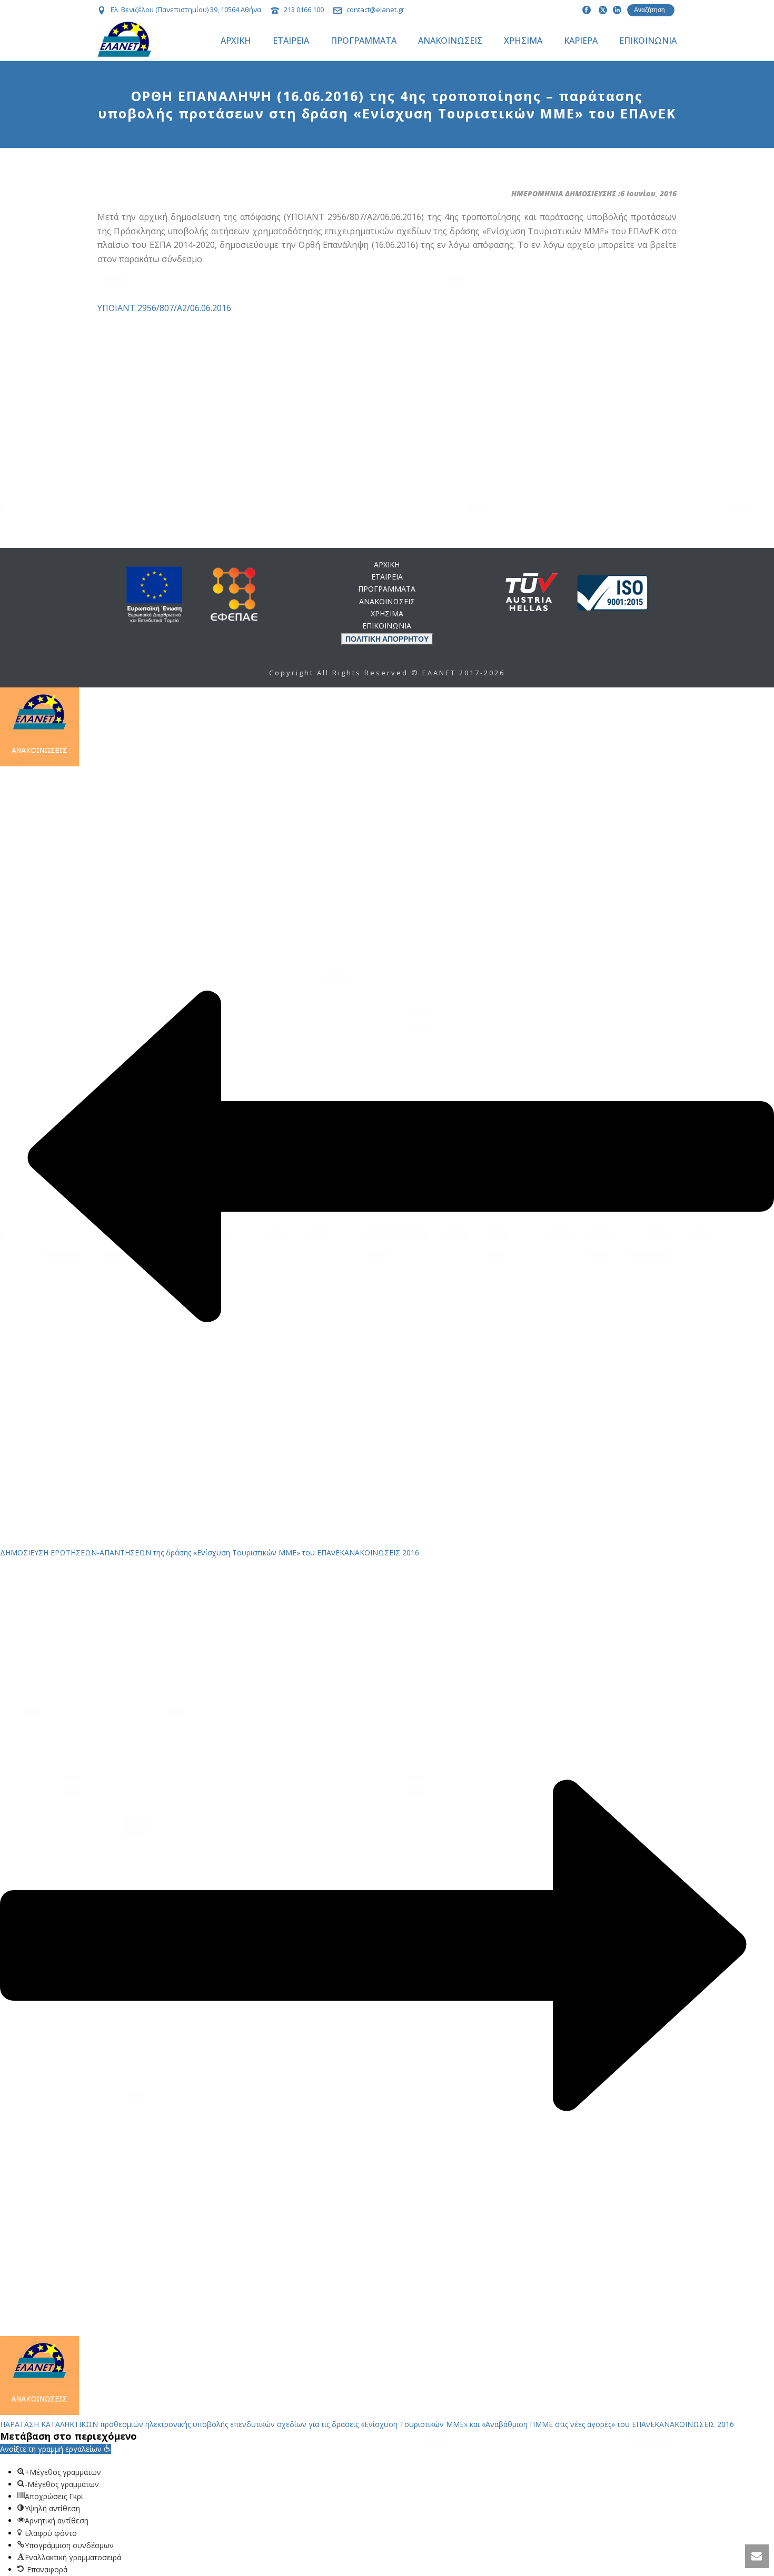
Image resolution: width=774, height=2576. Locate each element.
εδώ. (446, 1024)
